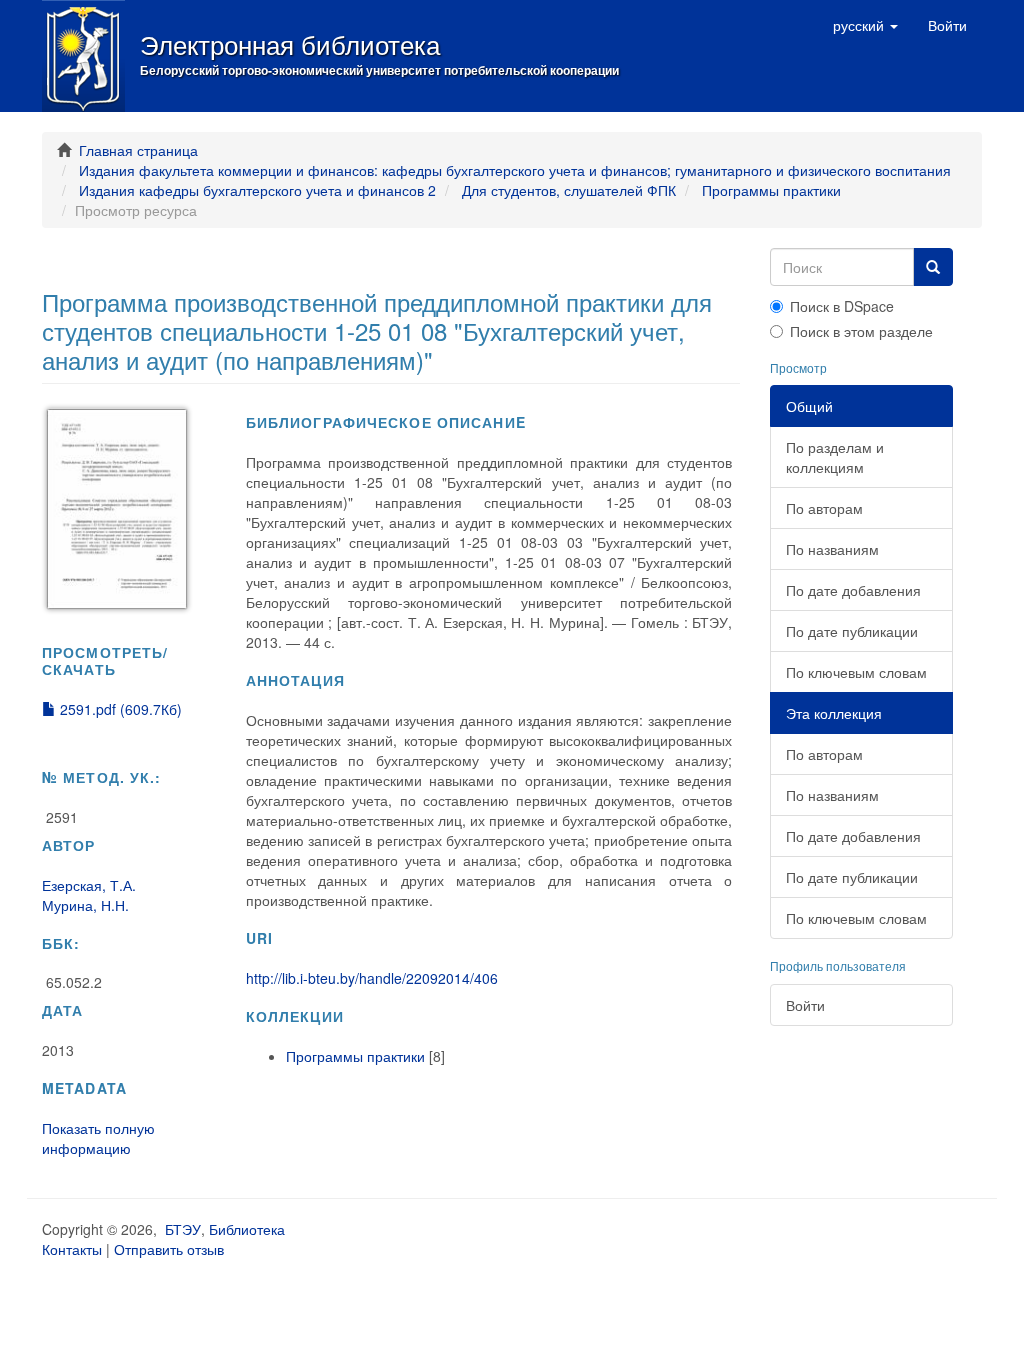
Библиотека (247, 1229)
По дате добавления (853, 590)
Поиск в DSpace (842, 306)
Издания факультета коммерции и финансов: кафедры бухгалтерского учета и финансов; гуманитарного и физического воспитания (515, 170)
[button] (865, 25)
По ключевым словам (856, 672)
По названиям (832, 549)
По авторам (824, 508)
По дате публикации (852, 631)
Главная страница (138, 150)
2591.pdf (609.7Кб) (119, 709)
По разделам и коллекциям (835, 457)
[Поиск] (933, 267)
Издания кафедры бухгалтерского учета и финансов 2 (257, 190)
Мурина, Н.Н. (85, 905)
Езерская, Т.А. (89, 885)
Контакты (72, 1249)
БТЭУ (183, 1229)
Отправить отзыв (169, 1249)
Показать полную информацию (98, 1138)
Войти (805, 1005)
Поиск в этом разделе (861, 331)
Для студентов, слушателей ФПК (569, 190)
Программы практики (771, 190)
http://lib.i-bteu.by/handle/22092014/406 (372, 978)
